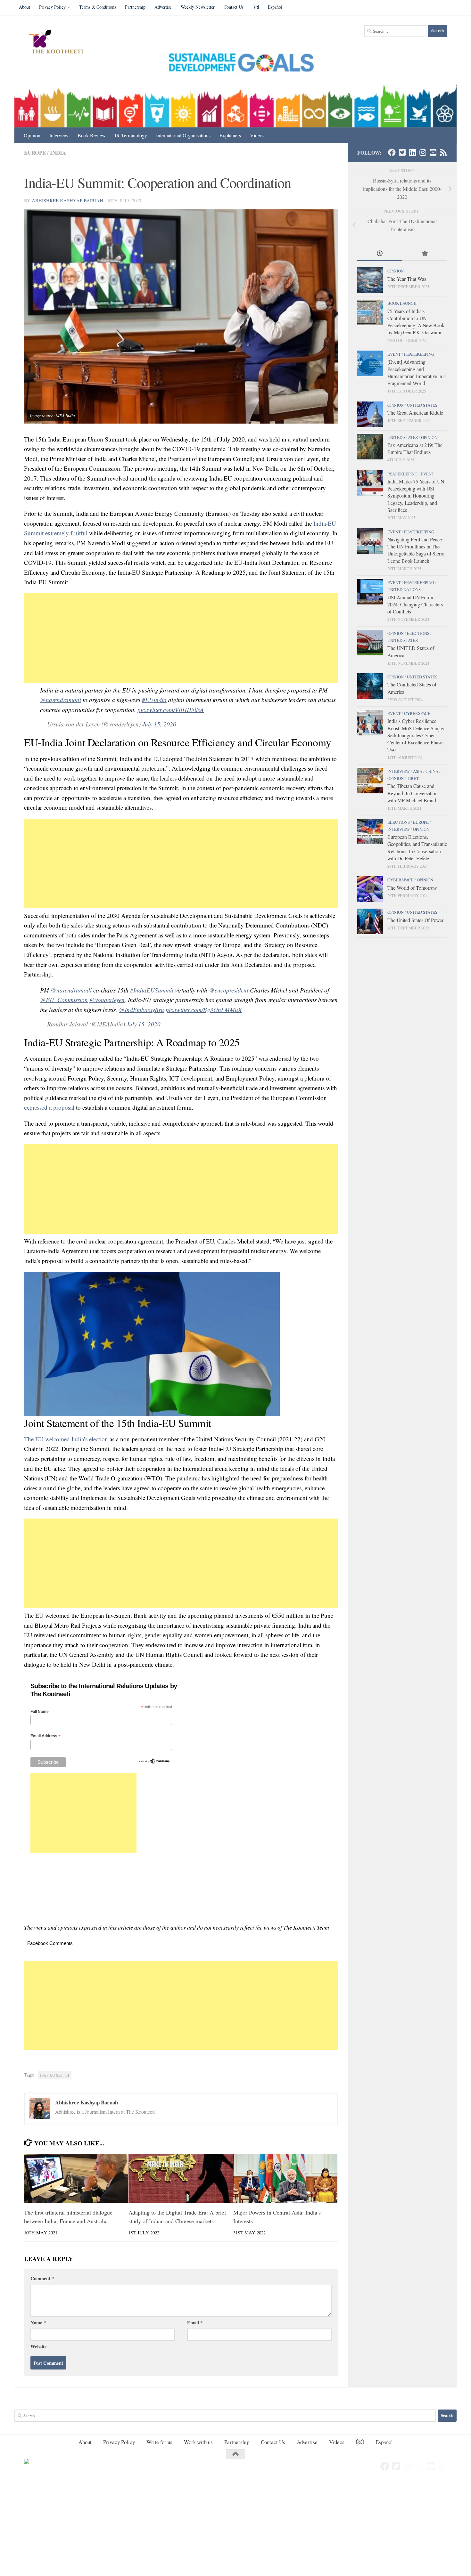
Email (195, 2322)
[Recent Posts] (380, 254)
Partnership (135, 7)
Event (394, 354)
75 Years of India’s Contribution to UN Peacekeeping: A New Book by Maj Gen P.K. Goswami (416, 322)
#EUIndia (154, 700)
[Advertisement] (181, 638)
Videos (257, 135)
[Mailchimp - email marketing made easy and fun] (154, 1763)
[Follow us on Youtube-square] (433, 152)
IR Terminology (131, 135)
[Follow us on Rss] (443, 152)
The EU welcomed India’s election (66, 1439)
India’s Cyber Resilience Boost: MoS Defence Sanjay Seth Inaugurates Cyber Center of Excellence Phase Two (416, 735)
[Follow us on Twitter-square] (402, 152)
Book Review (92, 135)
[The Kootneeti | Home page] (60, 43)
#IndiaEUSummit (152, 990)
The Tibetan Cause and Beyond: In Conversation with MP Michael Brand (413, 793)
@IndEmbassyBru (141, 1010)
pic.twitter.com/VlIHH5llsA (171, 710)
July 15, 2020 (159, 724)
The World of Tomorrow (412, 888)
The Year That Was (407, 279)
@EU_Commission (64, 1000)
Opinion (32, 135)
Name (38, 2322)
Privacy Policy (52, 7)
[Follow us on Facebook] (392, 152)
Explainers (230, 135)
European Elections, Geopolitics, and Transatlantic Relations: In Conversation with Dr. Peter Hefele (417, 847)
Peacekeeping (419, 354)
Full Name (40, 1712)
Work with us (198, 2442)
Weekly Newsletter (198, 7)
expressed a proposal (49, 1107)
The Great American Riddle (415, 413)
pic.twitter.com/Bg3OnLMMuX (204, 1010)
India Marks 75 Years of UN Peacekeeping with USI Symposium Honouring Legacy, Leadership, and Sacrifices (416, 496)
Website (39, 2346)
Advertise (163, 7)
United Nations (404, 589)
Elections (418, 633)
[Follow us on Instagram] (423, 152)
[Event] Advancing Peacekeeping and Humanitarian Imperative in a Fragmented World (417, 372)
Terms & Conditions (98, 7)
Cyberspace (417, 713)
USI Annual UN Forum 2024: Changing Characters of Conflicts (415, 604)
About (25, 7)
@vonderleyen (107, 1000)
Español (275, 7)
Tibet (413, 778)
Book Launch (402, 303)
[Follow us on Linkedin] (412, 152)
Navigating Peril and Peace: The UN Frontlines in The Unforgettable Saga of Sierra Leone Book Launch (416, 550)
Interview (59, 135)
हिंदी (256, 7)
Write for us (159, 2442)
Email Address (45, 1736)
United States (422, 405)
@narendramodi (61, 700)
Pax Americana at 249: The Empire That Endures (415, 448)
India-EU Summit (55, 2075)
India (58, 153)
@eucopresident (229, 990)
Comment (42, 2278)
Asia (418, 771)
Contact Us (234, 7)
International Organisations (183, 135)
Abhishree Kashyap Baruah (67, 200)
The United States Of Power (415, 920)
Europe (35, 153)
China (432, 771)
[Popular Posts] (425, 254)
